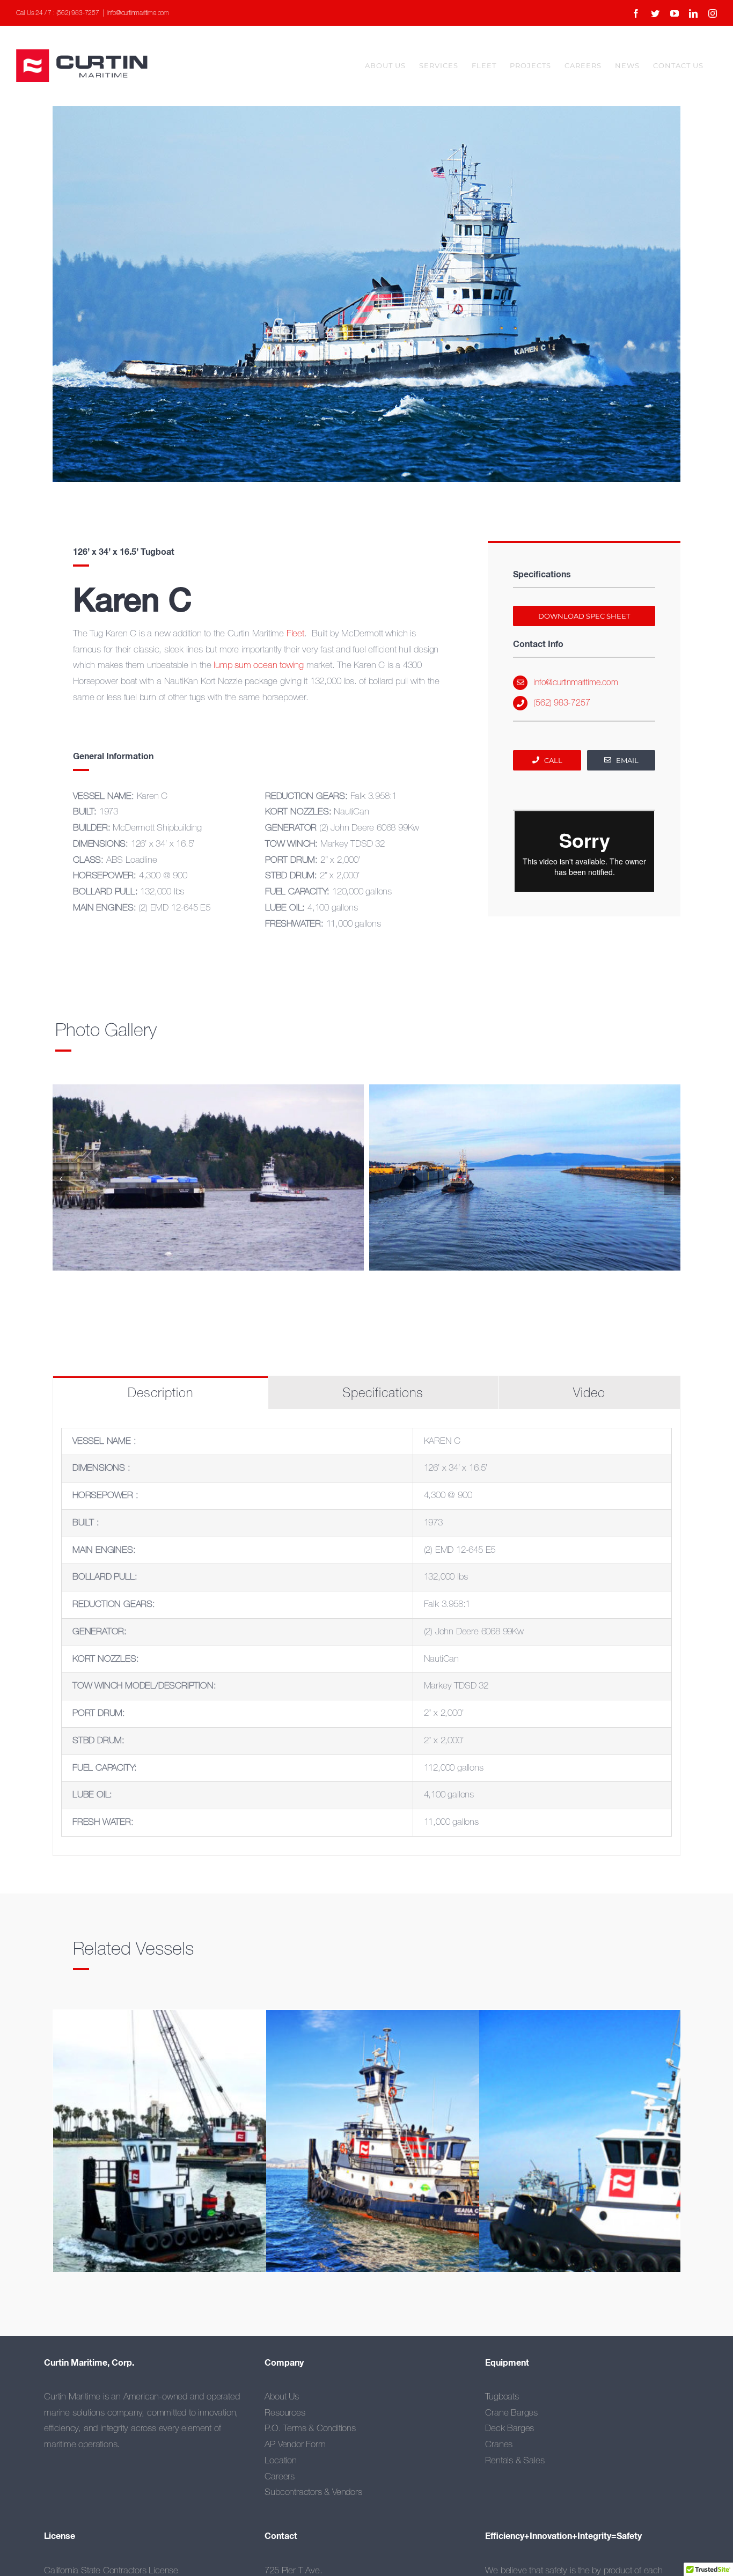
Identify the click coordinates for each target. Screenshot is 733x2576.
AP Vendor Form (295, 2445)
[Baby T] (207, 2164)
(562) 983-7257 (562, 703)
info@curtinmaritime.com (138, 13)
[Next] (672, 1179)
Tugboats (502, 2397)
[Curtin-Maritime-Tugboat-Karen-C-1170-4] (208, 1177)
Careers (280, 2477)
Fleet (295, 634)
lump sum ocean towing (259, 666)
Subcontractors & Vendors (313, 2493)
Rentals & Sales (515, 2461)
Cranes (499, 2445)
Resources (285, 2413)
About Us (281, 2397)
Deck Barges (510, 2429)
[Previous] (61, 1179)
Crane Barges (511, 2413)
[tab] (160, 1393)
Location (280, 2461)
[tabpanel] (366, 1632)
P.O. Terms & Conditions (310, 2429)
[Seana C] (420, 2164)
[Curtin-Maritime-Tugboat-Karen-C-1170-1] (525, 1177)
